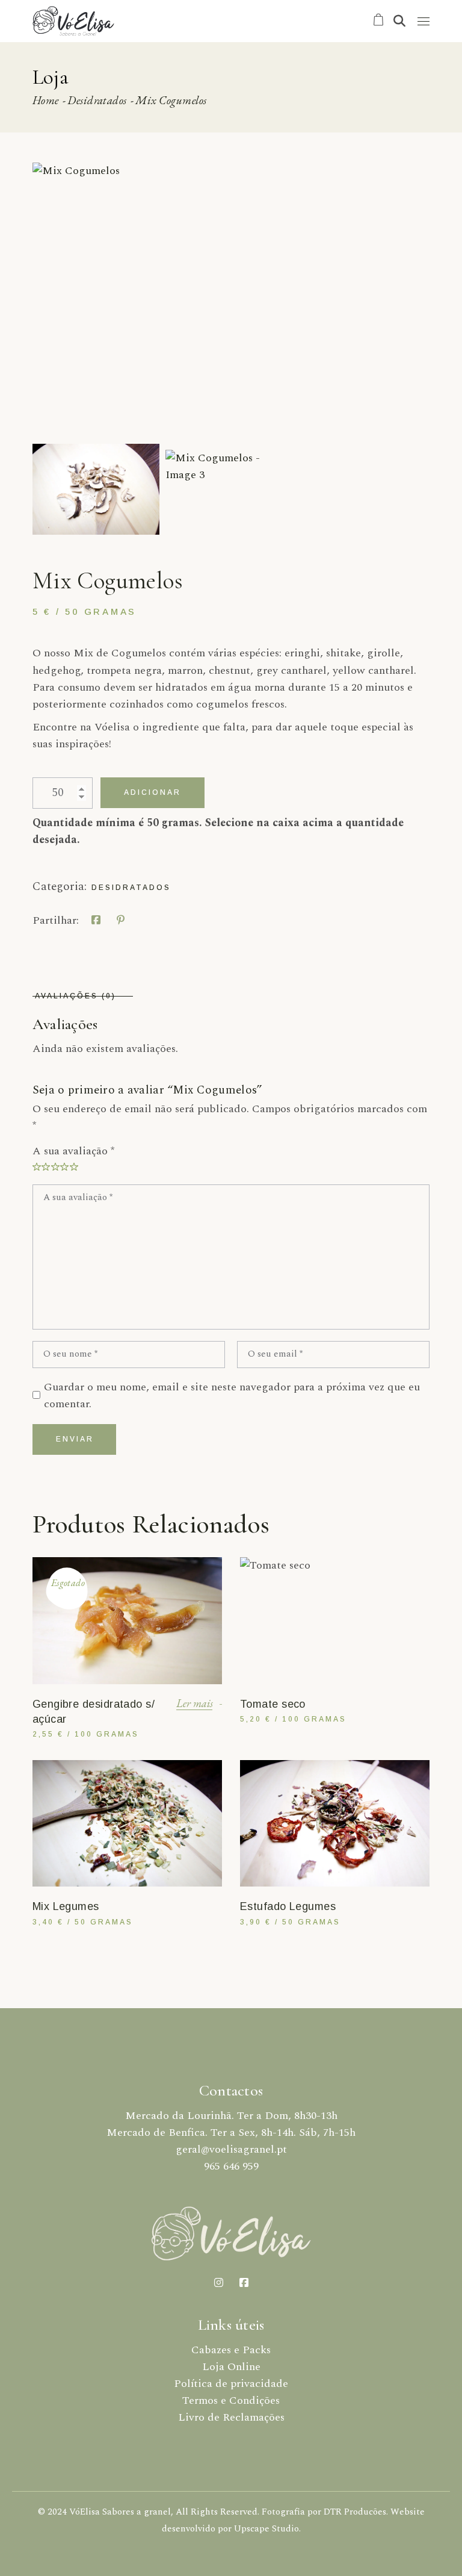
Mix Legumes (66, 1906)
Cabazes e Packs (231, 2350)
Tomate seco (273, 1704)
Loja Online (231, 2367)
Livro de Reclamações (231, 2417)
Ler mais (195, 1703)
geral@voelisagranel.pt (231, 2149)
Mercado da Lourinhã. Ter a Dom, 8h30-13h (231, 2116)
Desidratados (131, 888)
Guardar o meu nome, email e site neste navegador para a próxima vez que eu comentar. (232, 1395)
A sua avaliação (73, 1151)
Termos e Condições (231, 2400)
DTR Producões (355, 2512)
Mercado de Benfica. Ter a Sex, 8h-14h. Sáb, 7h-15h (231, 2133)
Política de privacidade (231, 2384)
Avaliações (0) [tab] (75, 996)
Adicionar (152, 792)
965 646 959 (231, 2166)
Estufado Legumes (288, 1906)
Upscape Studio (266, 2529)
